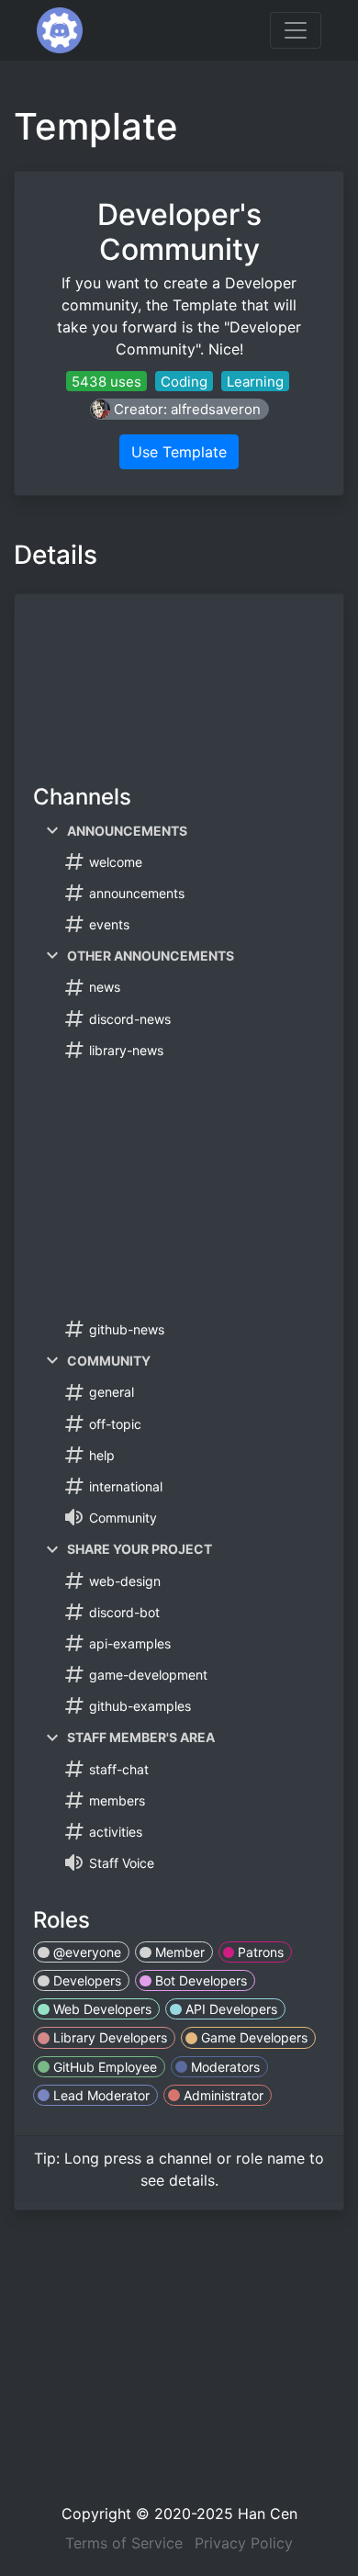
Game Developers (252, 2037)
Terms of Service (124, 2543)
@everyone (85, 1952)
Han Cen (268, 2514)
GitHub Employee (103, 2067)
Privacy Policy (244, 2543)
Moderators (224, 2067)
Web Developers (101, 2009)
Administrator (222, 2095)
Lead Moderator (100, 2095)
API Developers (229, 2009)
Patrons (259, 1952)
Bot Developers (199, 1980)
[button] (179, 409)
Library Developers (108, 2037)
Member (178, 1952)
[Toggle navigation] (296, 30)
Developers (85, 1980)
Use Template (179, 452)
